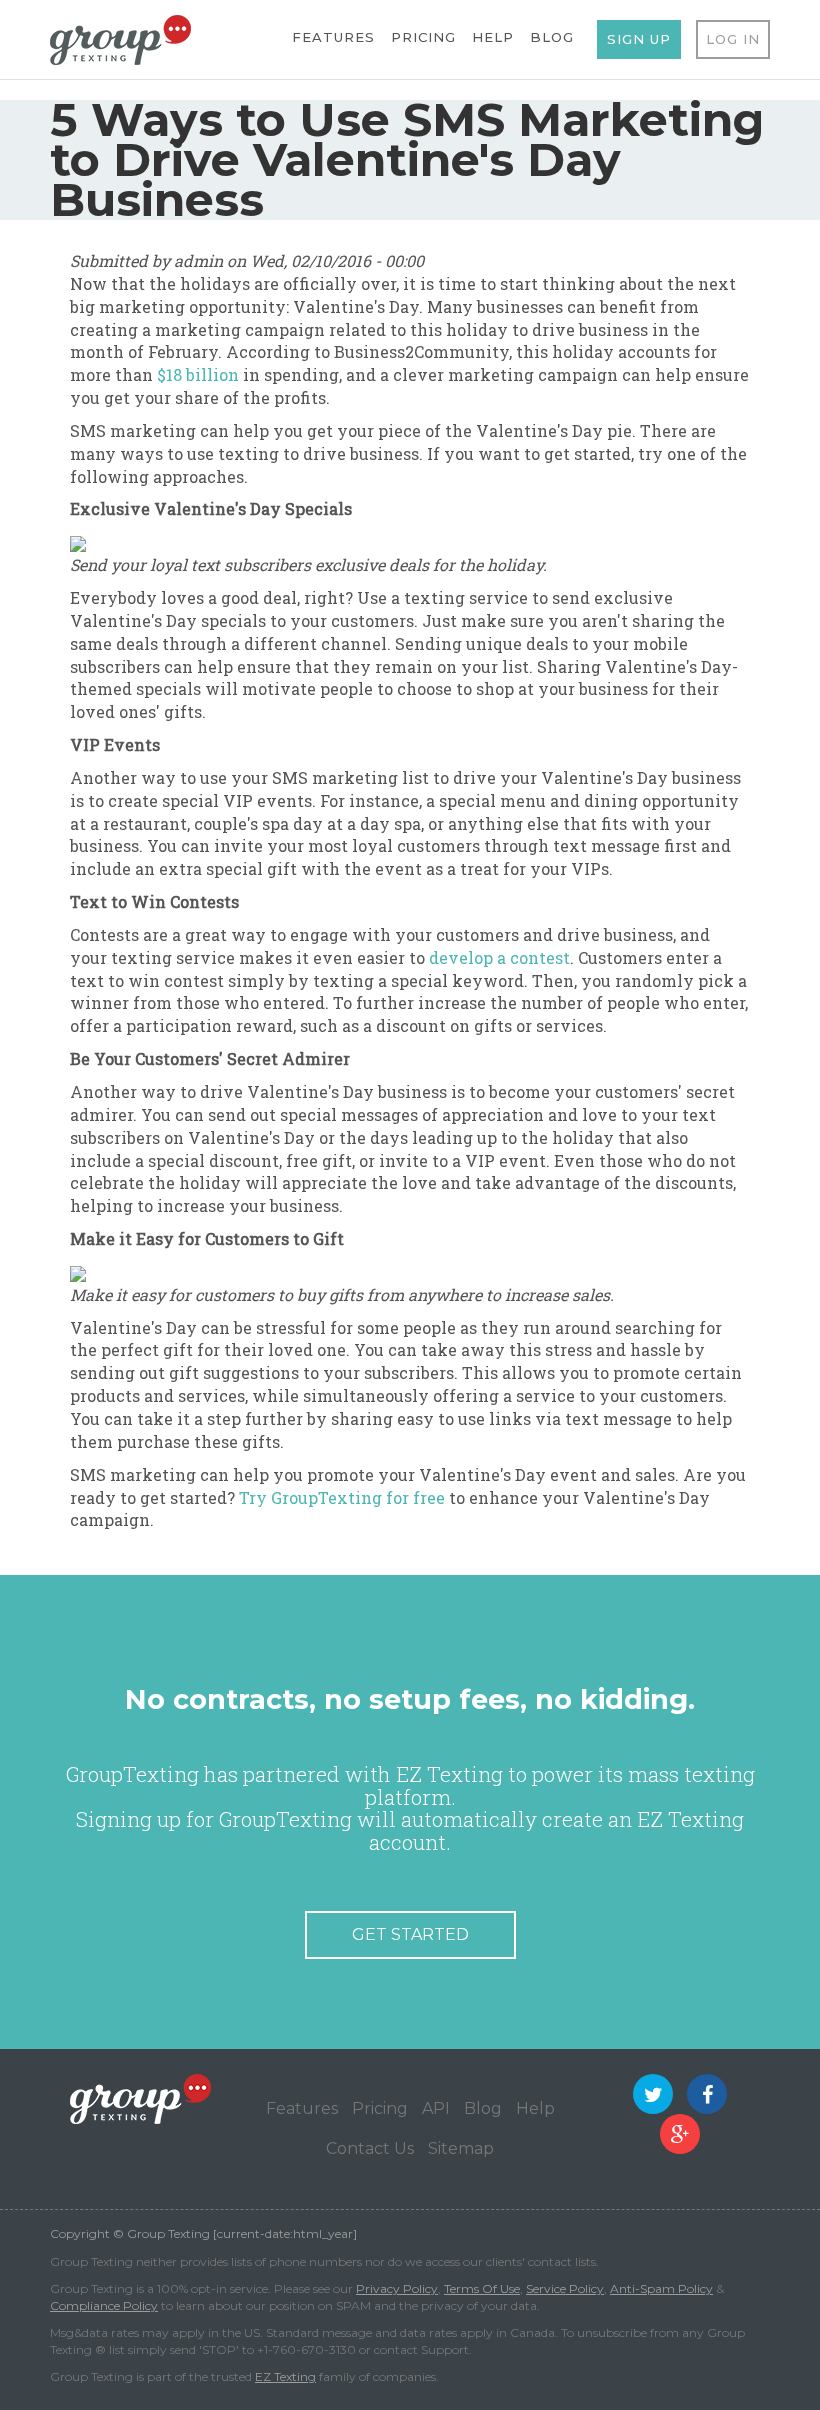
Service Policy (565, 2288)
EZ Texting (285, 2376)
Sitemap (461, 2148)
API (436, 2108)
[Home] (120, 38)
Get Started (410, 1934)
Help (493, 37)
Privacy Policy (397, 2288)
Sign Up (639, 39)
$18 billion (198, 374)
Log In (733, 39)
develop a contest (499, 957)
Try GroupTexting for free (342, 1497)
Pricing (423, 37)
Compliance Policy (104, 2305)
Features (333, 37)
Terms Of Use (482, 2288)
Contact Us (370, 2148)
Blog (552, 37)
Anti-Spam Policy (661, 2288)
